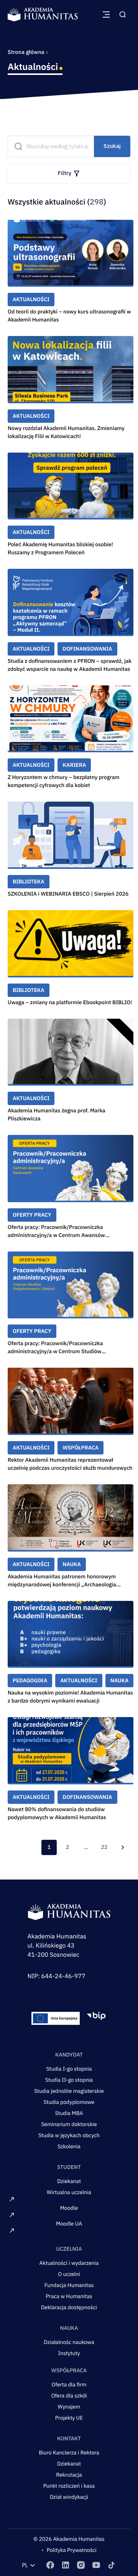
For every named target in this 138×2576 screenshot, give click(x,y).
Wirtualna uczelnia (69, 2192)
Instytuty (69, 2353)
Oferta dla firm (69, 2384)
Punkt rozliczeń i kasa (69, 2486)
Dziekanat (69, 2181)
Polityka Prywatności (72, 2550)
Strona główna (27, 52)
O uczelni (69, 2274)
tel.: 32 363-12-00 (53, 1985)
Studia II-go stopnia (69, 2080)
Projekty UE (69, 2418)
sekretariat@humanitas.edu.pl (69, 1995)
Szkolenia (69, 2146)
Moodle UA (69, 2224)
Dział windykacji (69, 2497)
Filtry (65, 173)
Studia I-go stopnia (69, 2069)
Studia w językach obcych (69, 2135)
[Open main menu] (106, 15)
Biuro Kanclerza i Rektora (69, 2453)
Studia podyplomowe (69, 2102)
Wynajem (69, 2407)
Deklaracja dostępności (69, 2307)
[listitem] (50, 2565)
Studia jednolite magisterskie (69, 2091)
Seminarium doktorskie (69, 2124)
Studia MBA (69, 2113)
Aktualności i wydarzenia (69, 2263)
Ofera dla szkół (69, 2396)
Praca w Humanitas (69, 2296)
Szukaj (112, 146)
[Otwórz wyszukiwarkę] (123, 15)
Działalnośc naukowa (69, 2342)
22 (104, 1847)
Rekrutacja (69, 2475)
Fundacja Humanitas (69, 2285)
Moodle (69, 2208)
